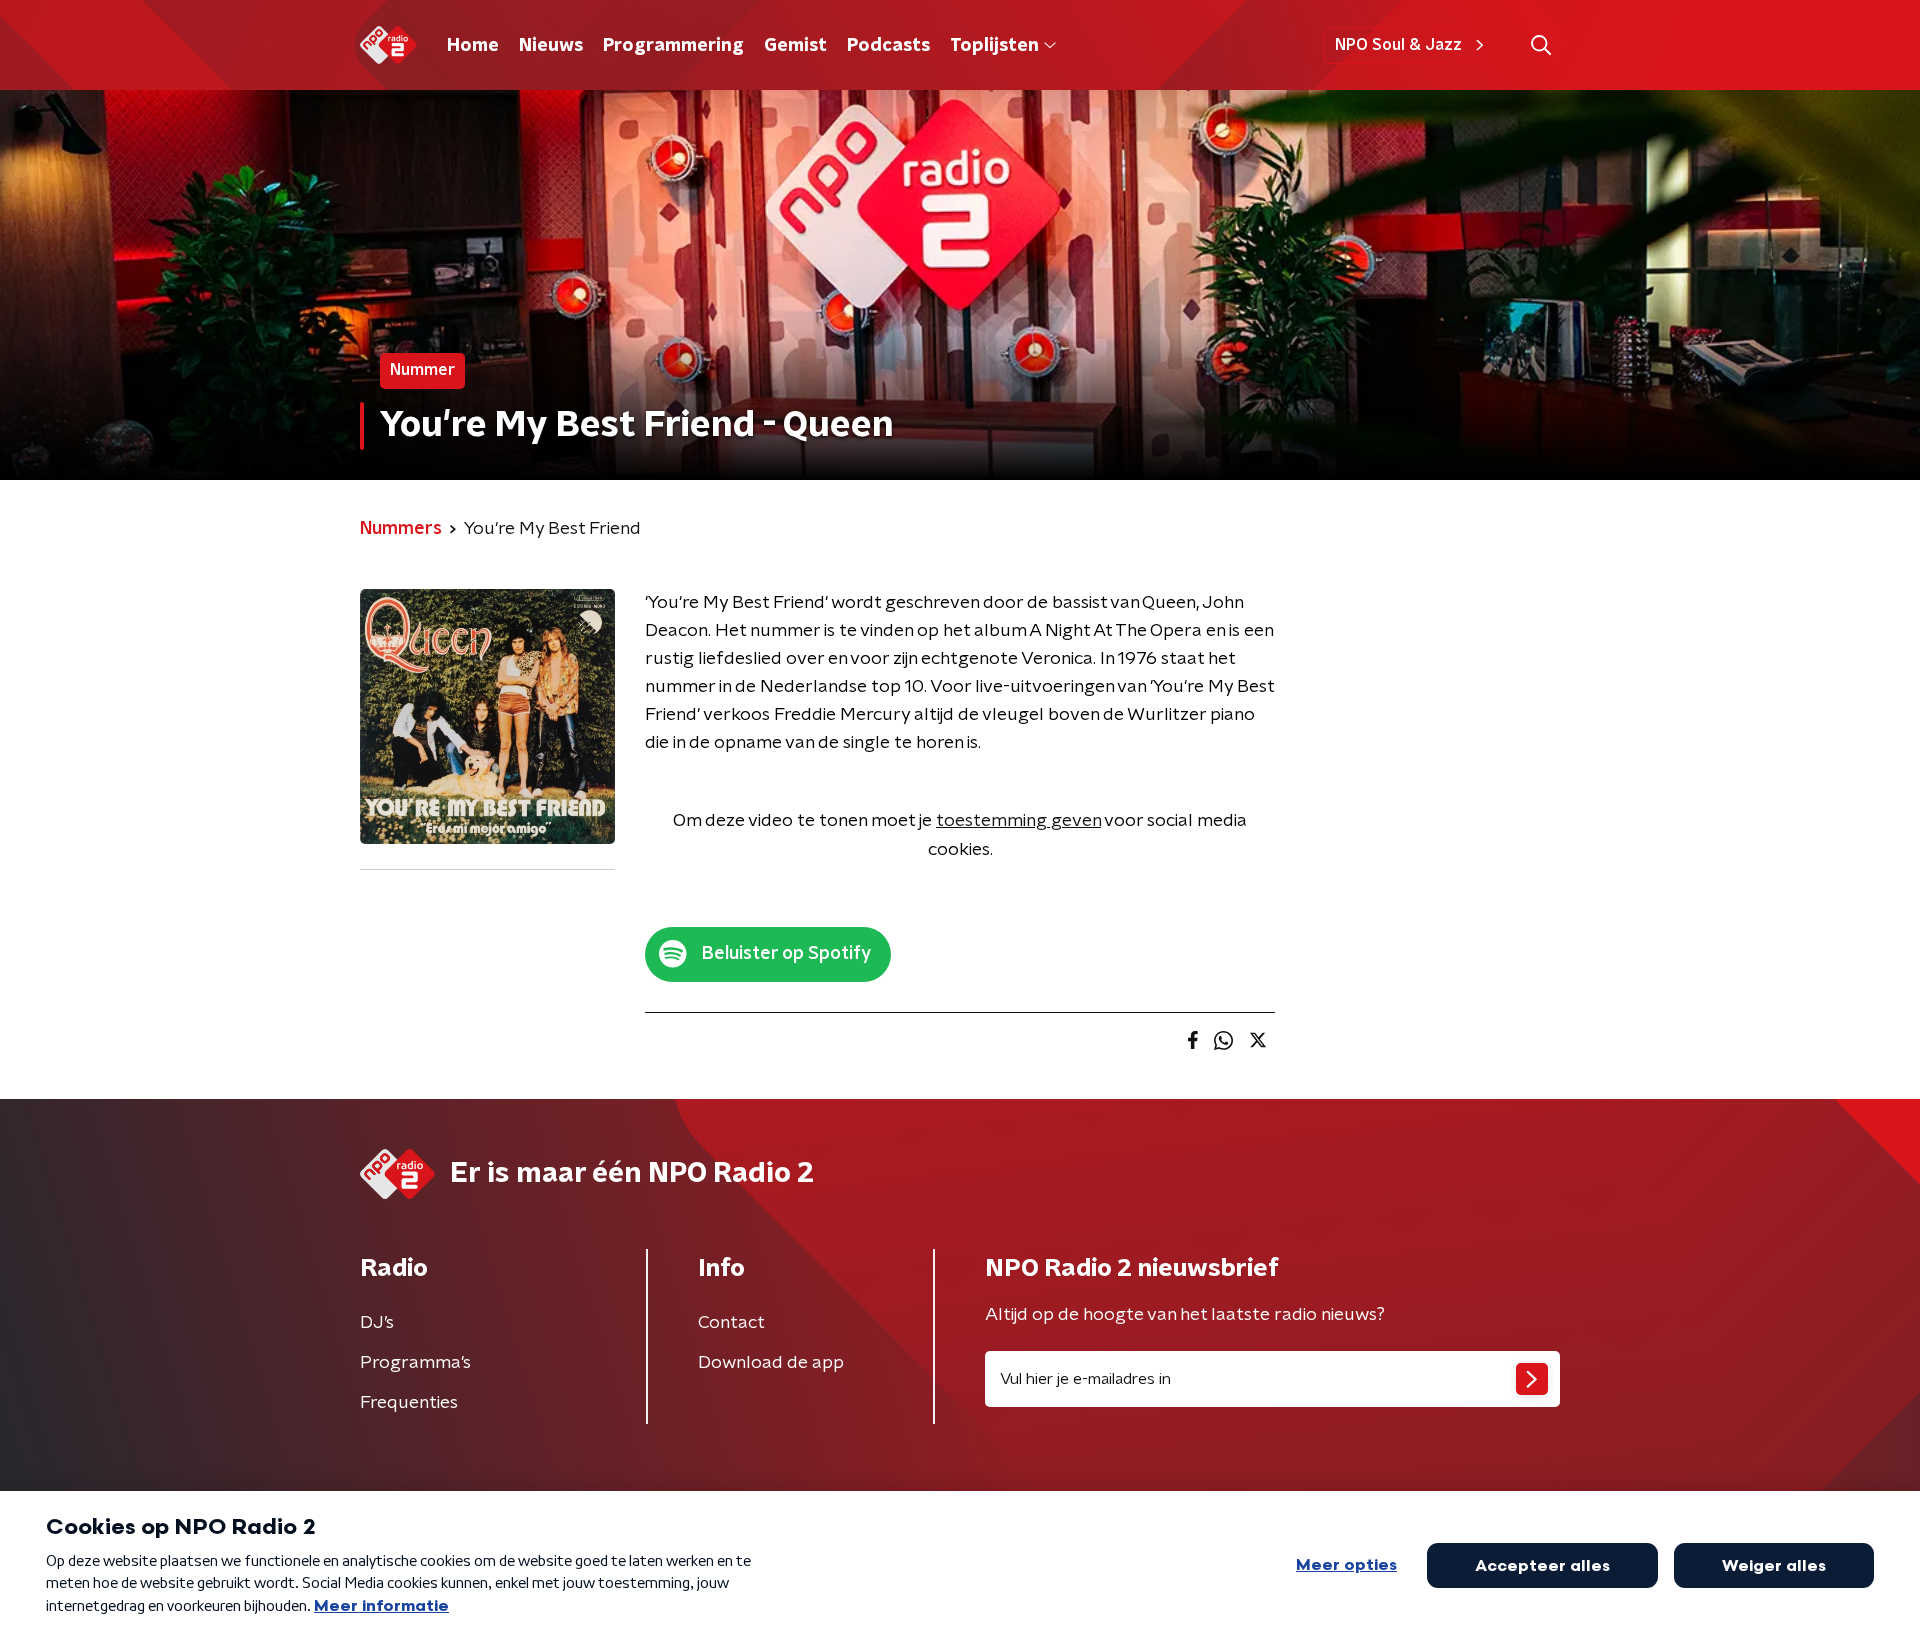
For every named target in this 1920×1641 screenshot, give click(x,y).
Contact (731, 1323)
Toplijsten (994, 46)
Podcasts (888, 46)
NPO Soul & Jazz (1398, 45)
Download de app (771, 1363)
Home (473, 46)
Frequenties (409, 1403)
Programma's (415, 1363)
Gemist (795, 46)
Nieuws (551, 46)
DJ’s (377, 1323)
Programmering (673, 46)
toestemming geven (1018, 821)
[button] (1540, 45)
